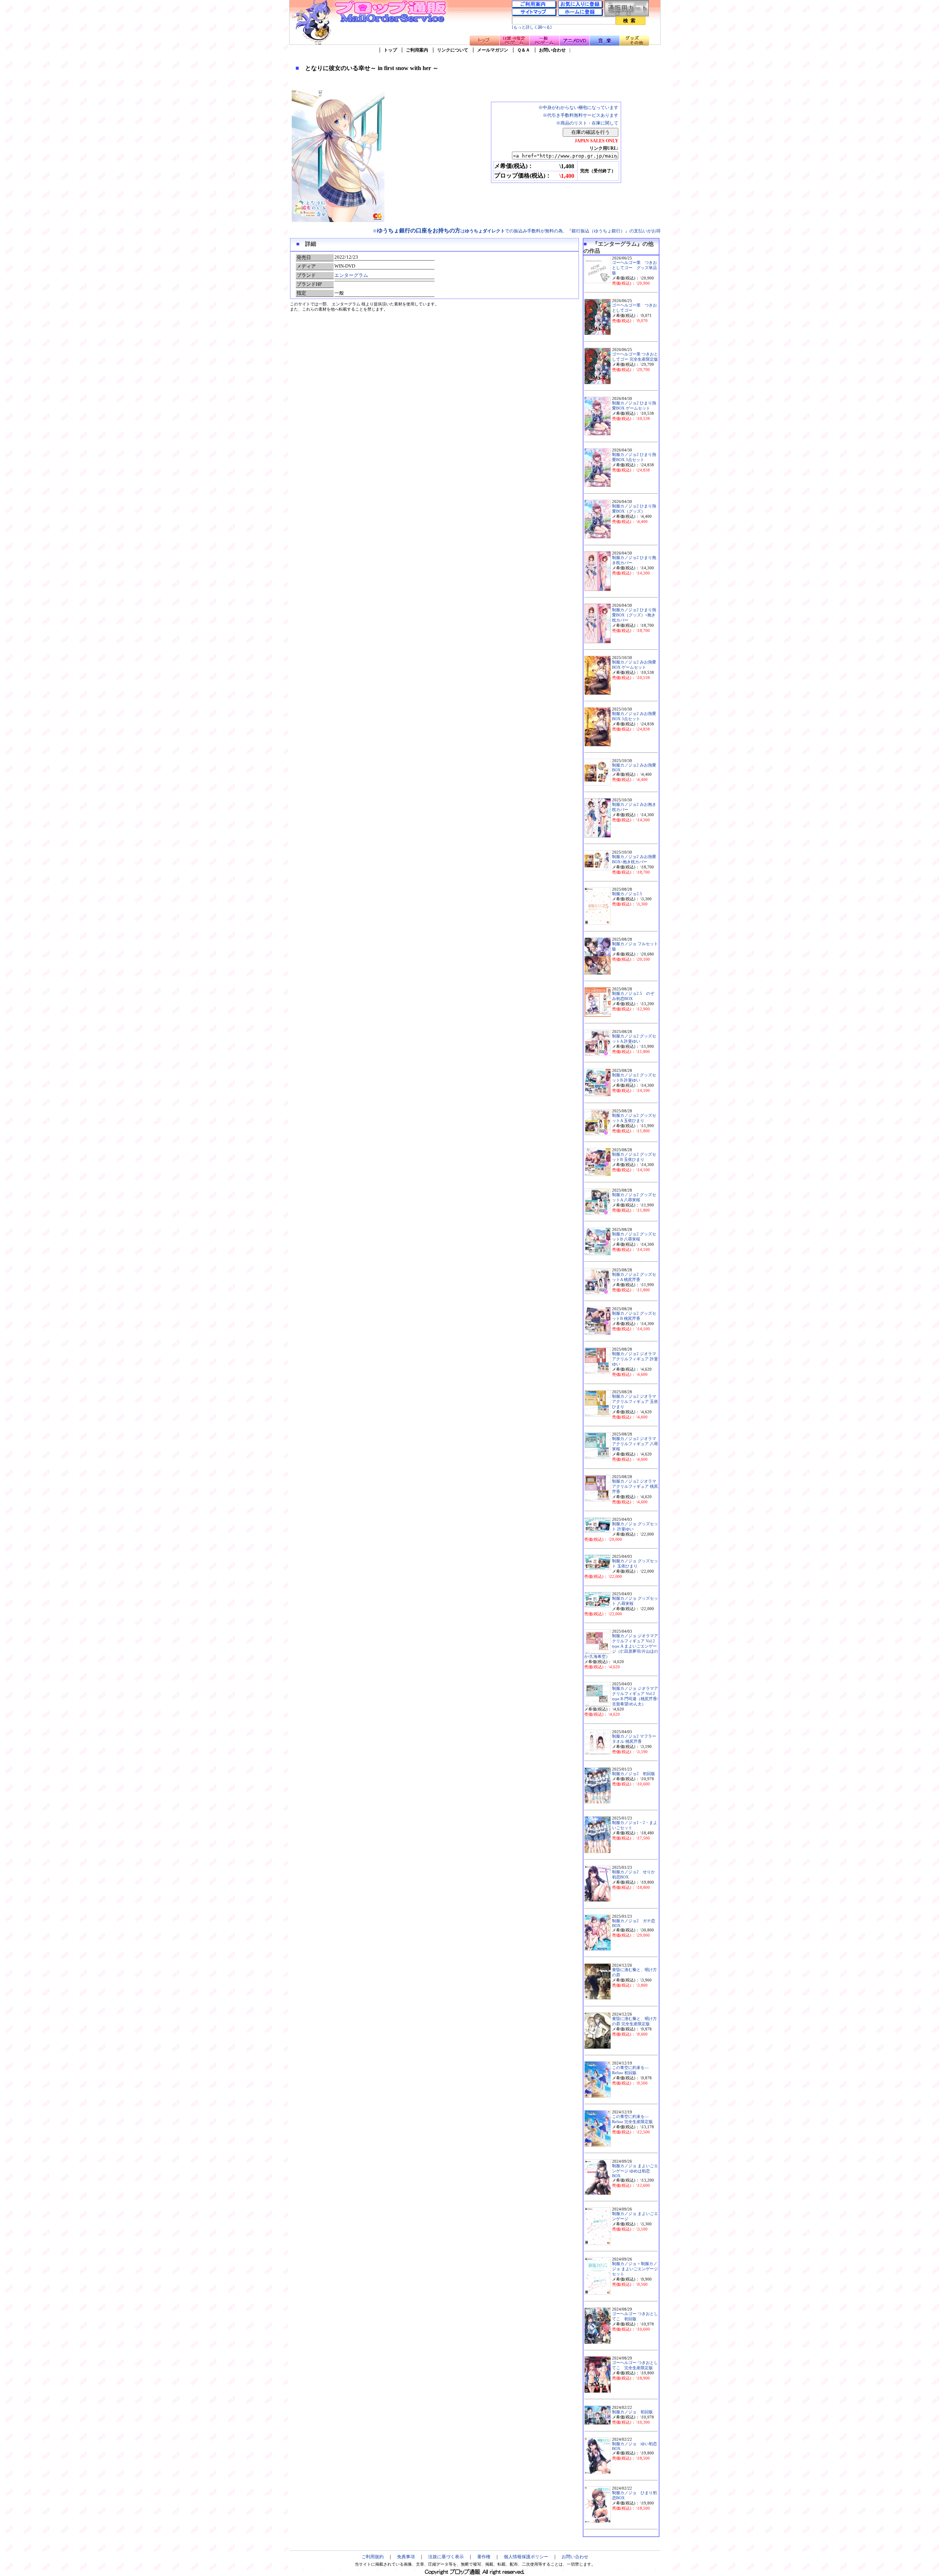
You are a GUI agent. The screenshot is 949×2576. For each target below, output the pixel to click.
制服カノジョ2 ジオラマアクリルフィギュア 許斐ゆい (635, 1359)
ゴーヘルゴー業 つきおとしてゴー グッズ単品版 (634, 268)
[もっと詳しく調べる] (532, 27)
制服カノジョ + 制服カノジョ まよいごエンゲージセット (635, 2269)
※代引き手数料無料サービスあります (581, 115)
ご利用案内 (417, 50)
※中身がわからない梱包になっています (578, 107)
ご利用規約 (373, 2557)
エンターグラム (351, 275)
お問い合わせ (552, 50)
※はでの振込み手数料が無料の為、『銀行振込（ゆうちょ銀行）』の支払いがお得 (517, 231)
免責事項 (406, 2557)
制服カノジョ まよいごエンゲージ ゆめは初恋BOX (635, 2171)
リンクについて (453, 50)
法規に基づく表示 (446, 2557)
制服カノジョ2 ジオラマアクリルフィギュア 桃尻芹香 (635, 1486)
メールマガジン (493, 50)
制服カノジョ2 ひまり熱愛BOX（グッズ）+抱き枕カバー (634, 615)
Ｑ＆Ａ (524, 50)
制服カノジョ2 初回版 (634, 1774)
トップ (390, 50)
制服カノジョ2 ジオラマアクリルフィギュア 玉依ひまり (635, 1402)
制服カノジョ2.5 (627, 894)
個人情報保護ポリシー (526, 2557)
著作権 (484, 2557)
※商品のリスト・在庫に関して (587, 123)
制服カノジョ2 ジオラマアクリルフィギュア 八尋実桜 (635, 1444)
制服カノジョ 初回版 (632, 2412)
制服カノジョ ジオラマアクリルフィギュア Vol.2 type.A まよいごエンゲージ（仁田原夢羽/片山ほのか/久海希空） (621, 1646)
